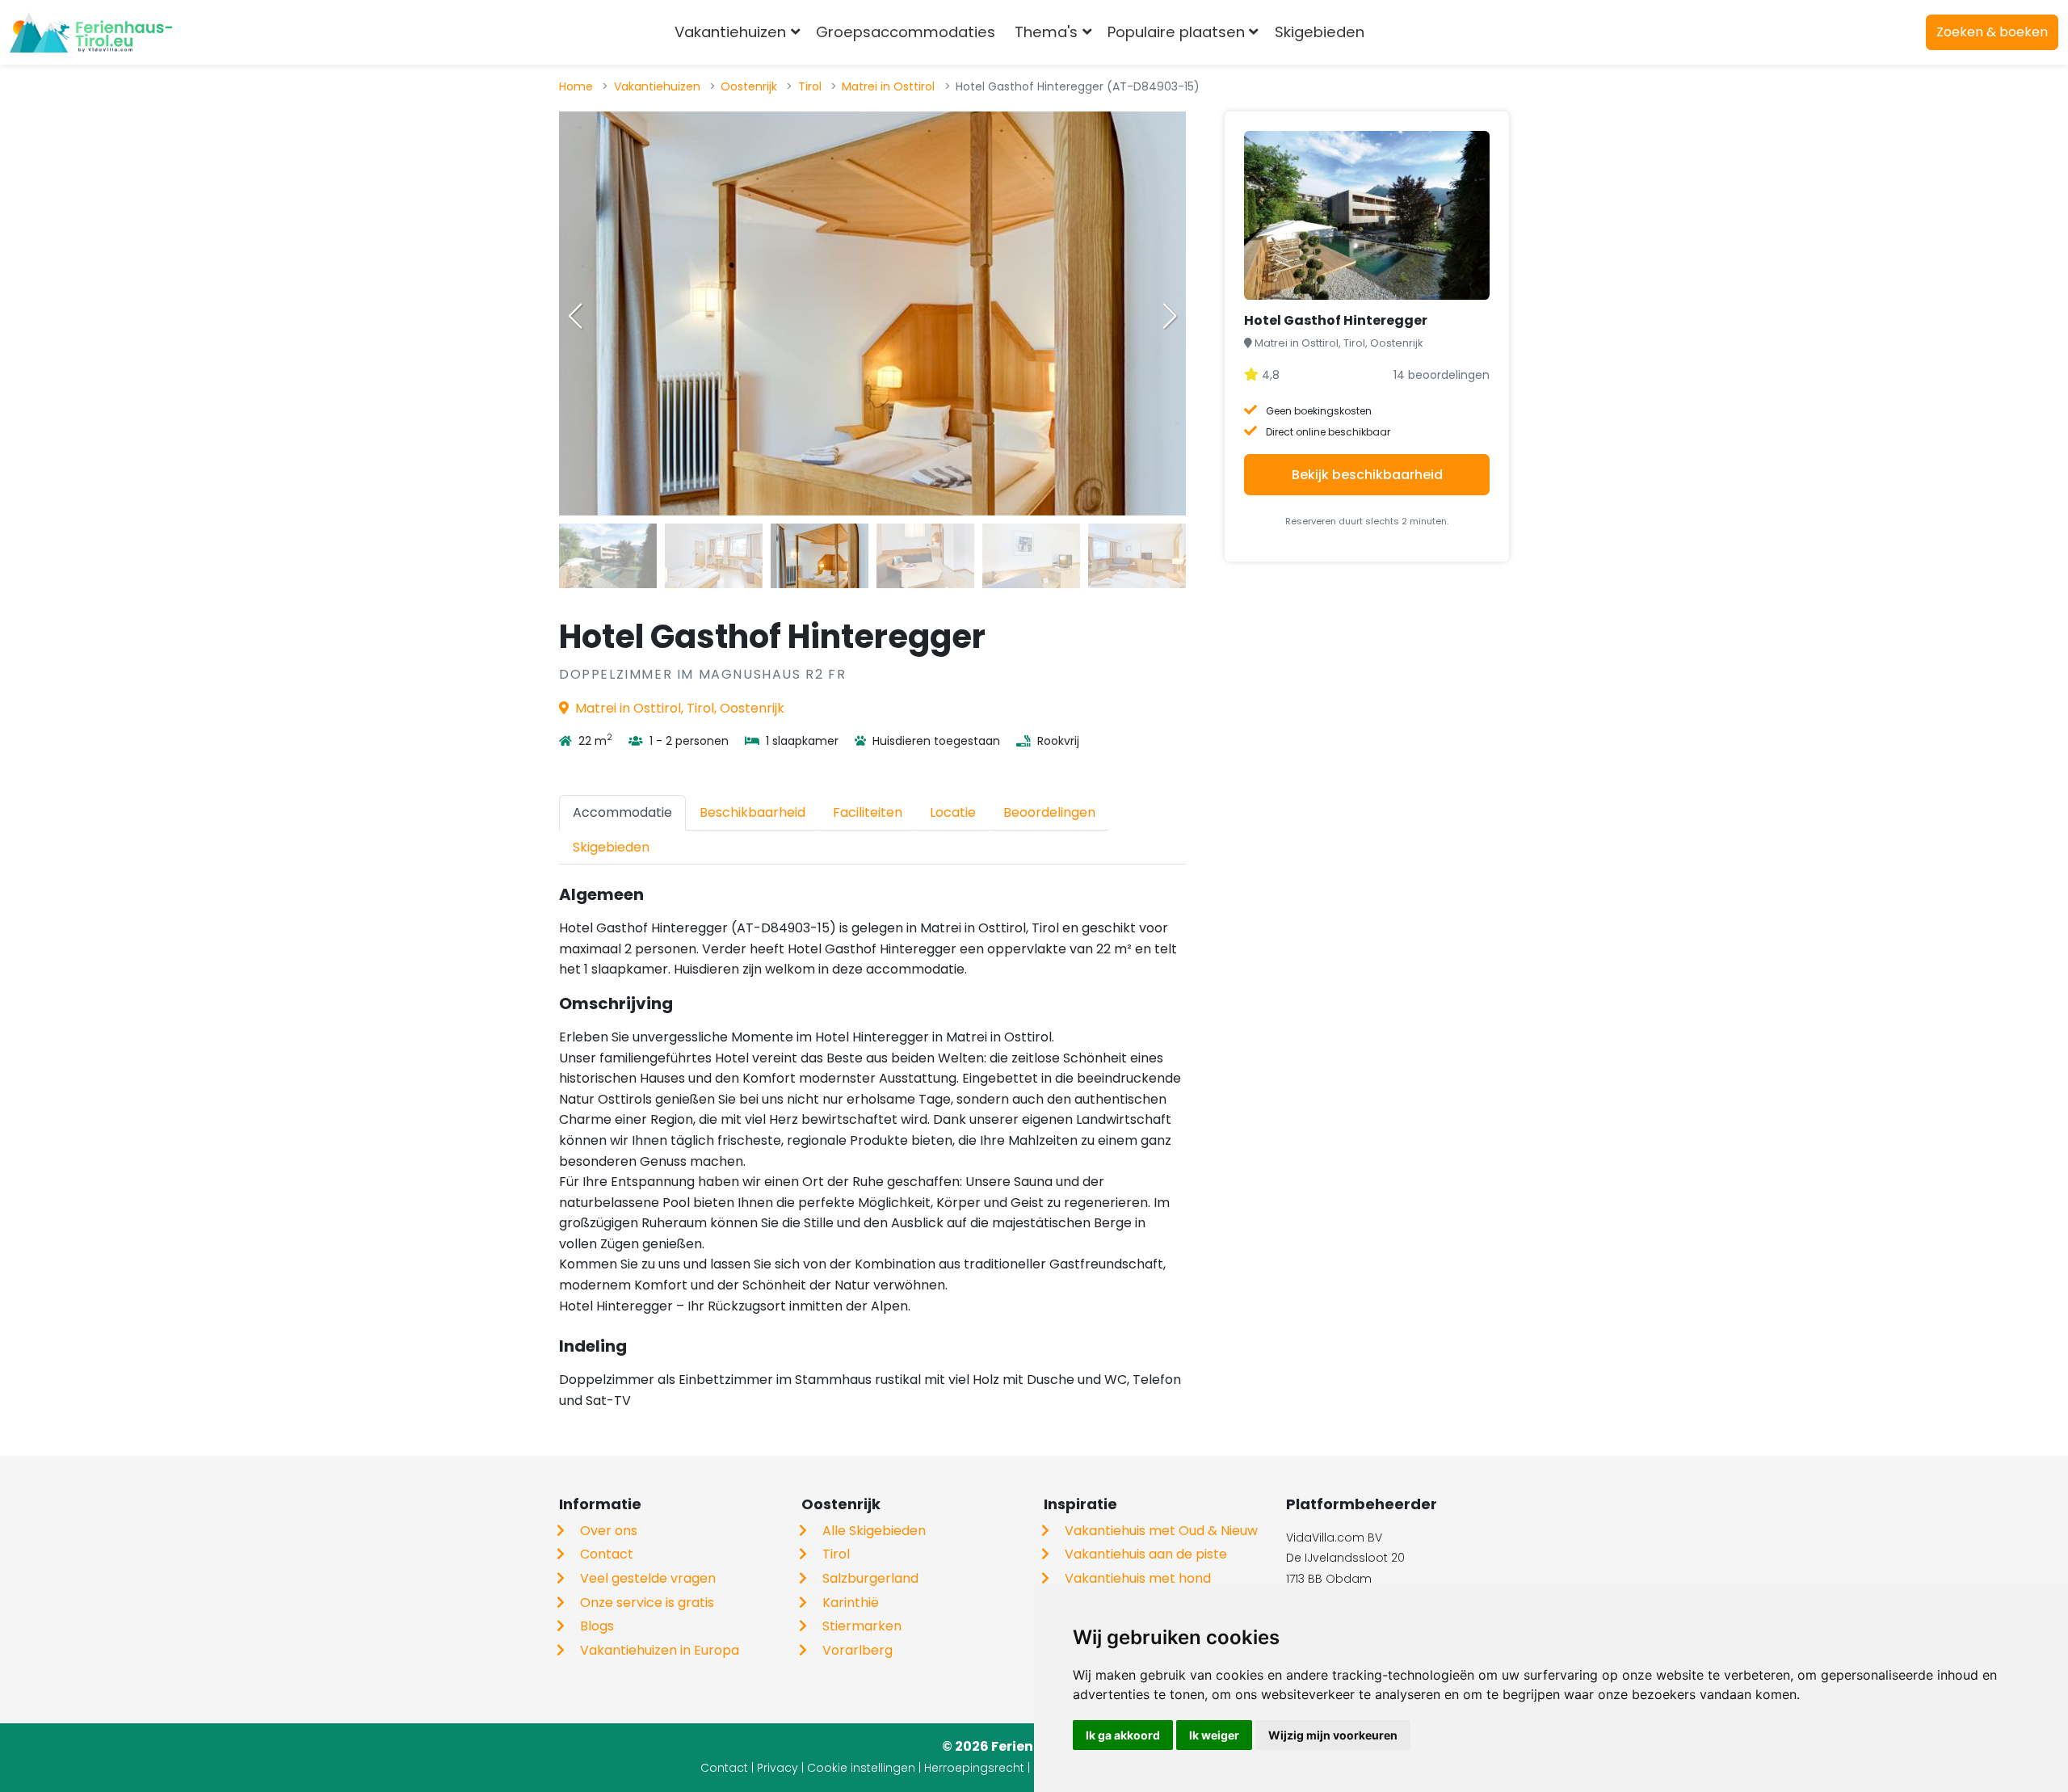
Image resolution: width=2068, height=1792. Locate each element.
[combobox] (1400, 32)
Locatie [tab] (953, 812)
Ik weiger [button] (1214, 1735)
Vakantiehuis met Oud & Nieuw (1161, 1531)
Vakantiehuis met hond (1138, 1578)
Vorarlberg (857, 1650)
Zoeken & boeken (1992, 32)
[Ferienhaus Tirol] (91, 32)
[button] (1170, 316)
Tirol (810, 86)
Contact (607, 1554)
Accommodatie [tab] (622, 812)
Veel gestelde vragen (648, 1578)
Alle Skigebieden (874, 1531)
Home (576, 86)
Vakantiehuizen (657, 86)
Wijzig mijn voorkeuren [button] (1333, 1735)
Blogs (597, 1626)
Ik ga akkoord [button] (1123, 1735)
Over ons (609, 1531)
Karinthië (851, 1603)
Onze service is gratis (647, 1603)
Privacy (778, 1768)
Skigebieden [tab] (611, 847)
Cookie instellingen (861, 1768)
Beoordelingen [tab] (1049, 812)
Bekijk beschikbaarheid (1367, 475)
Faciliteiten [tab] (868, 812)
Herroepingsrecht (974, 1768)
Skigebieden (1320, 32)
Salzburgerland (870, 1578)
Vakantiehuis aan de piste (1146, 1554)
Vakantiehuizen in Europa (660, 1650)
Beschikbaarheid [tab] (752, 812)
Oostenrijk (749, 86)
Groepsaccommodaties (906, 32)
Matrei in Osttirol (888, 86)
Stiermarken (862, 1626)
